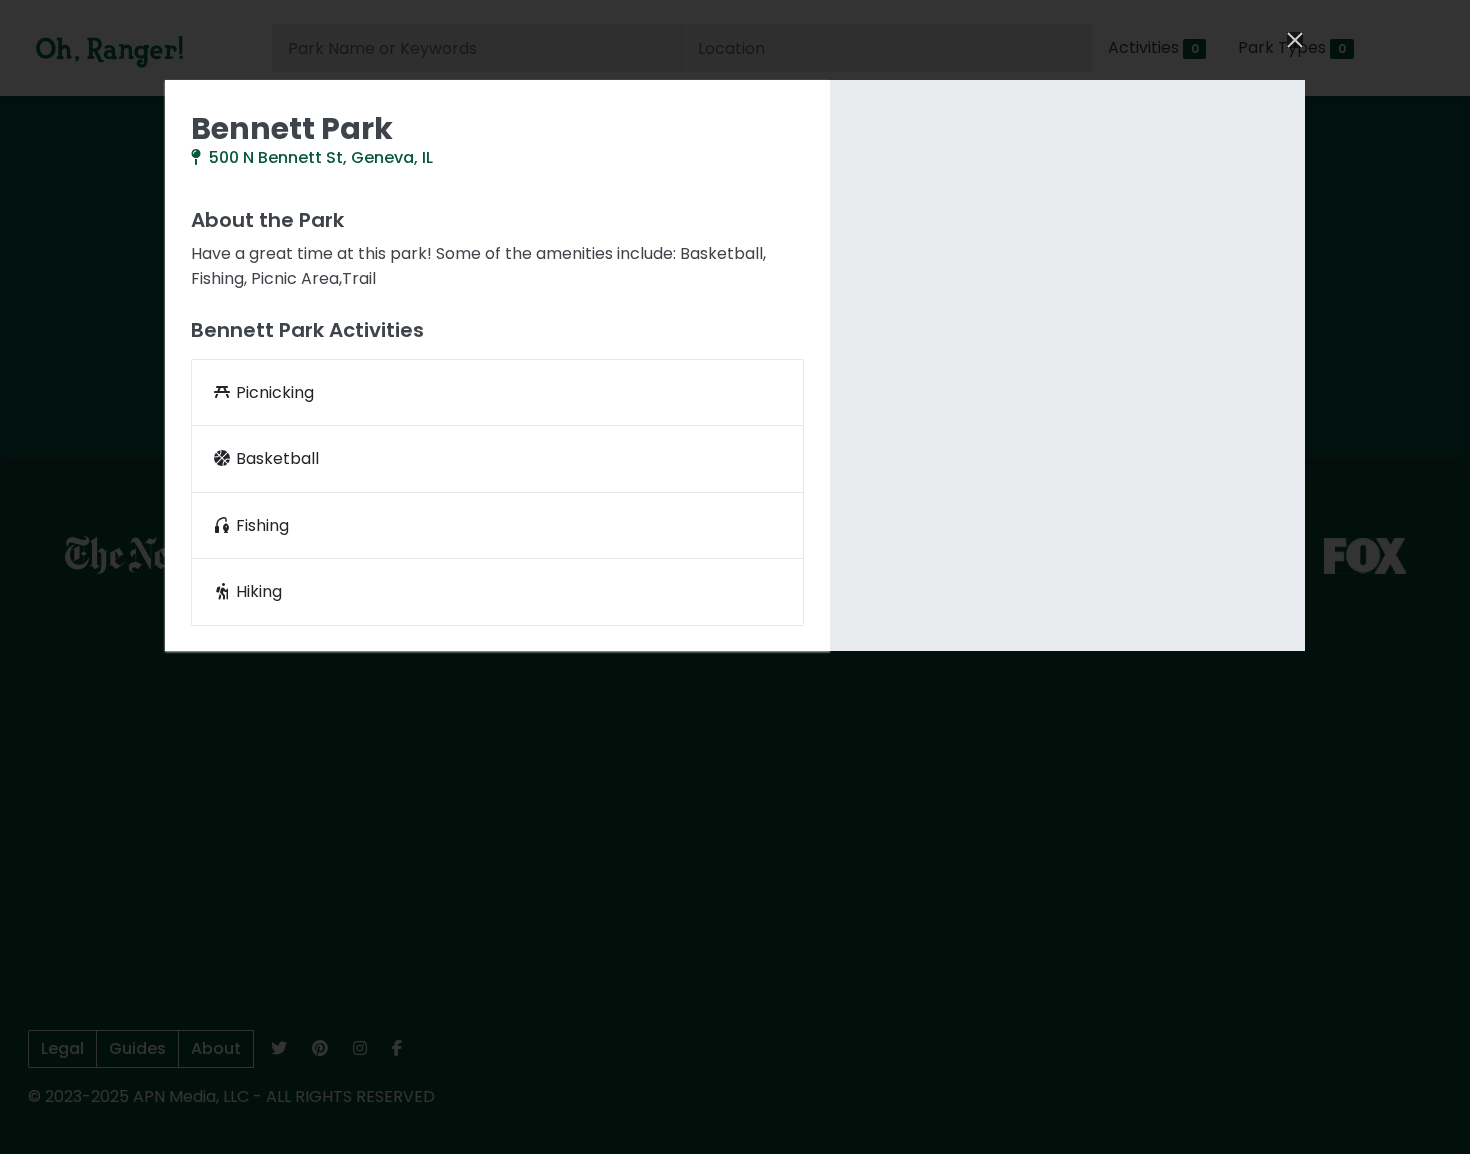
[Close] (1293, 40)
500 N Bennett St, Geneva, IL (319, 157)
